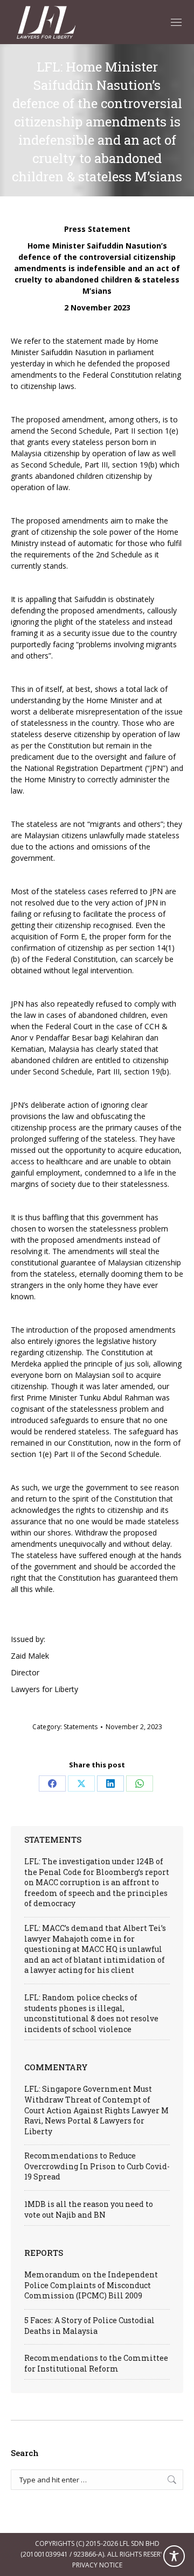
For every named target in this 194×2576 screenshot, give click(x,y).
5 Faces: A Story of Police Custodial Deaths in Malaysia (89, 2326)
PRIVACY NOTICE (97, 2565)
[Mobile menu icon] (176, 22)
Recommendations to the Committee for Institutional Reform (96, 2363)
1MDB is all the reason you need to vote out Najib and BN (89, 2209)
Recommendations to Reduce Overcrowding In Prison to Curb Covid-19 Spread (97, 2166)
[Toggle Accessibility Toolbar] (174, 2556)
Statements (81, 1727)
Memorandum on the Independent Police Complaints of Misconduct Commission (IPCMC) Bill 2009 (91, 2285)
